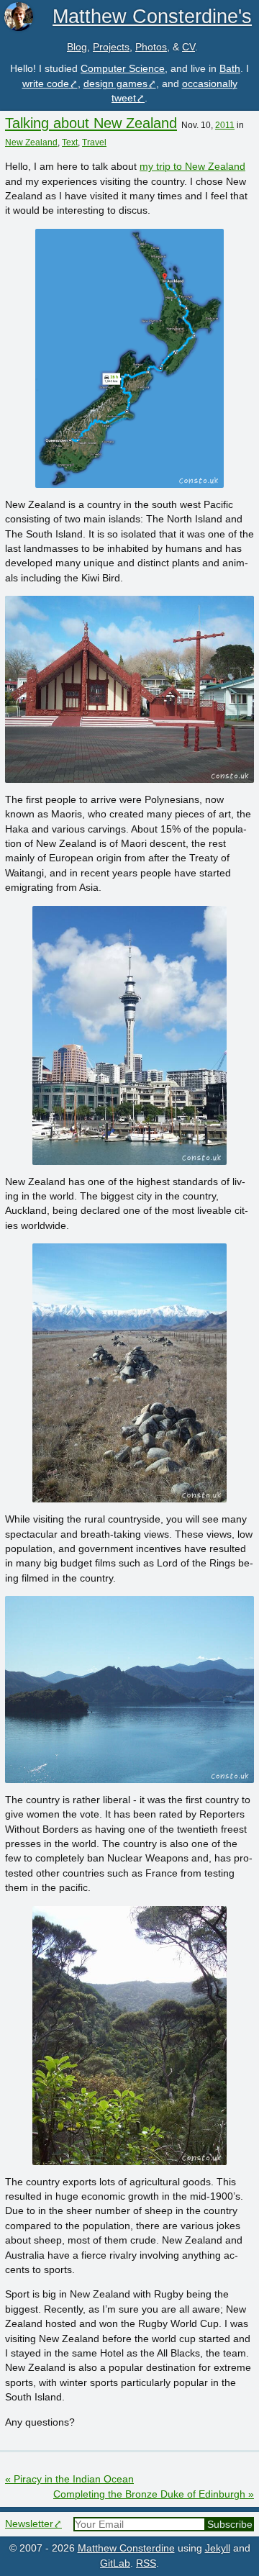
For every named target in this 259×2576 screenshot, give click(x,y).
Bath (230, 69)
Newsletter (29, 2524)
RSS (146, 2563)
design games (115, 84)
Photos (151, 47)
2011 (225, 125)
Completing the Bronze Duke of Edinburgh (154, 2494)
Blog (77, 47)
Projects (111, 47)
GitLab (115, 2563)
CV (188, 47)
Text (70, 142)
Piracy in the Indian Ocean (69, 2479)
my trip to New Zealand (192, 167)
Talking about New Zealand (91, 123)
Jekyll (218, 2548)
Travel (94, 142)
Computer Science (123, 69)
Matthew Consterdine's (152, 16)
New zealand (31, 142)
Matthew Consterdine (126, 2548)
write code (46, 84)
